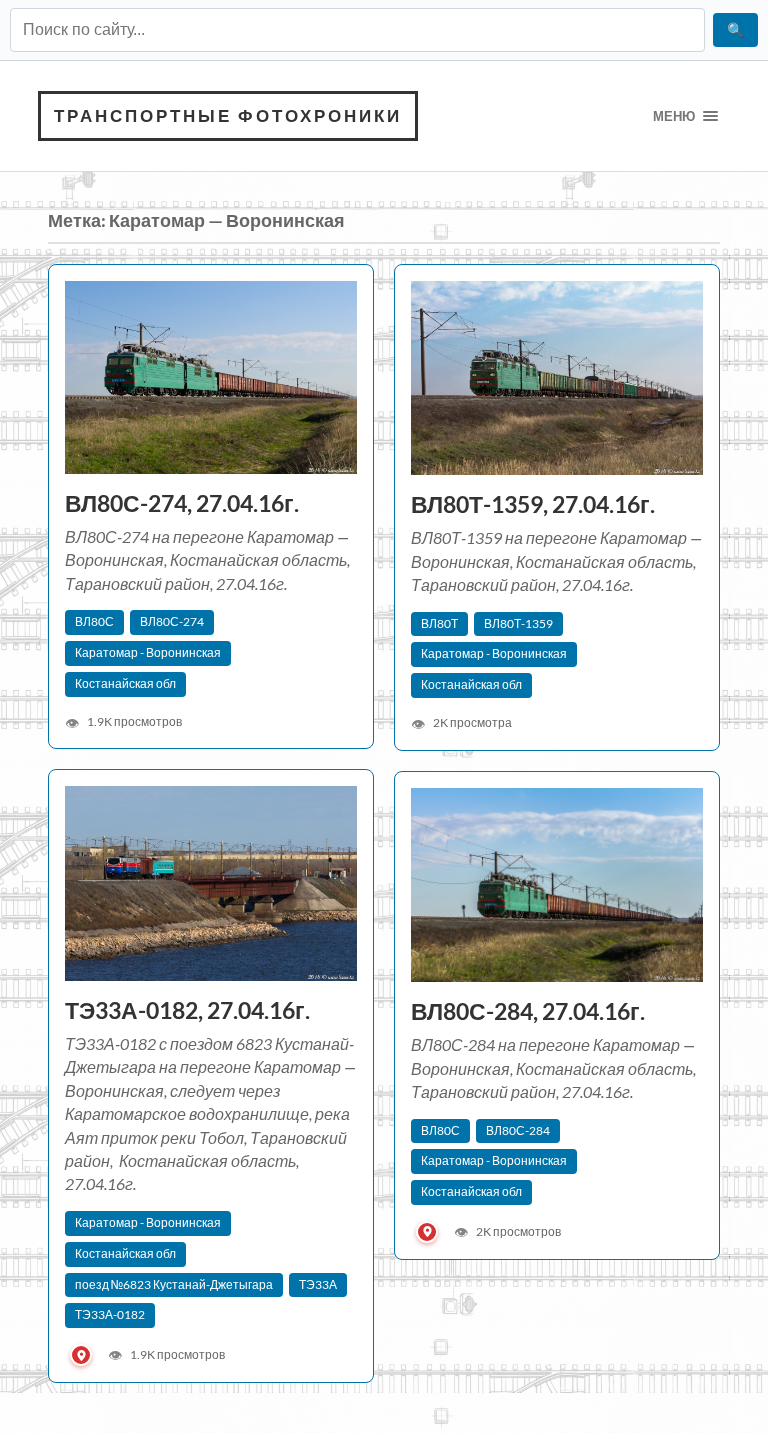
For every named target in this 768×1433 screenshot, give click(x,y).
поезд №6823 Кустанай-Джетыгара (174, 1284)
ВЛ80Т (439, 623)
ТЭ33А (318, 1284)
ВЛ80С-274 (172, 621)
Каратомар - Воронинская (148, 652)
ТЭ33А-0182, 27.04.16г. (189, 1010)
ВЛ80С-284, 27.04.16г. (530, 1011)
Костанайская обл (125, 683)
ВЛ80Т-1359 (518, 623)
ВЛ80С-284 (518, 1130)
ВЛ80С (94, 621)
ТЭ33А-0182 (110, 1314)
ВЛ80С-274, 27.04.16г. (182, 503)
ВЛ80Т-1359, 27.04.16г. (533, 504)
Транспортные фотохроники (228, 115)
